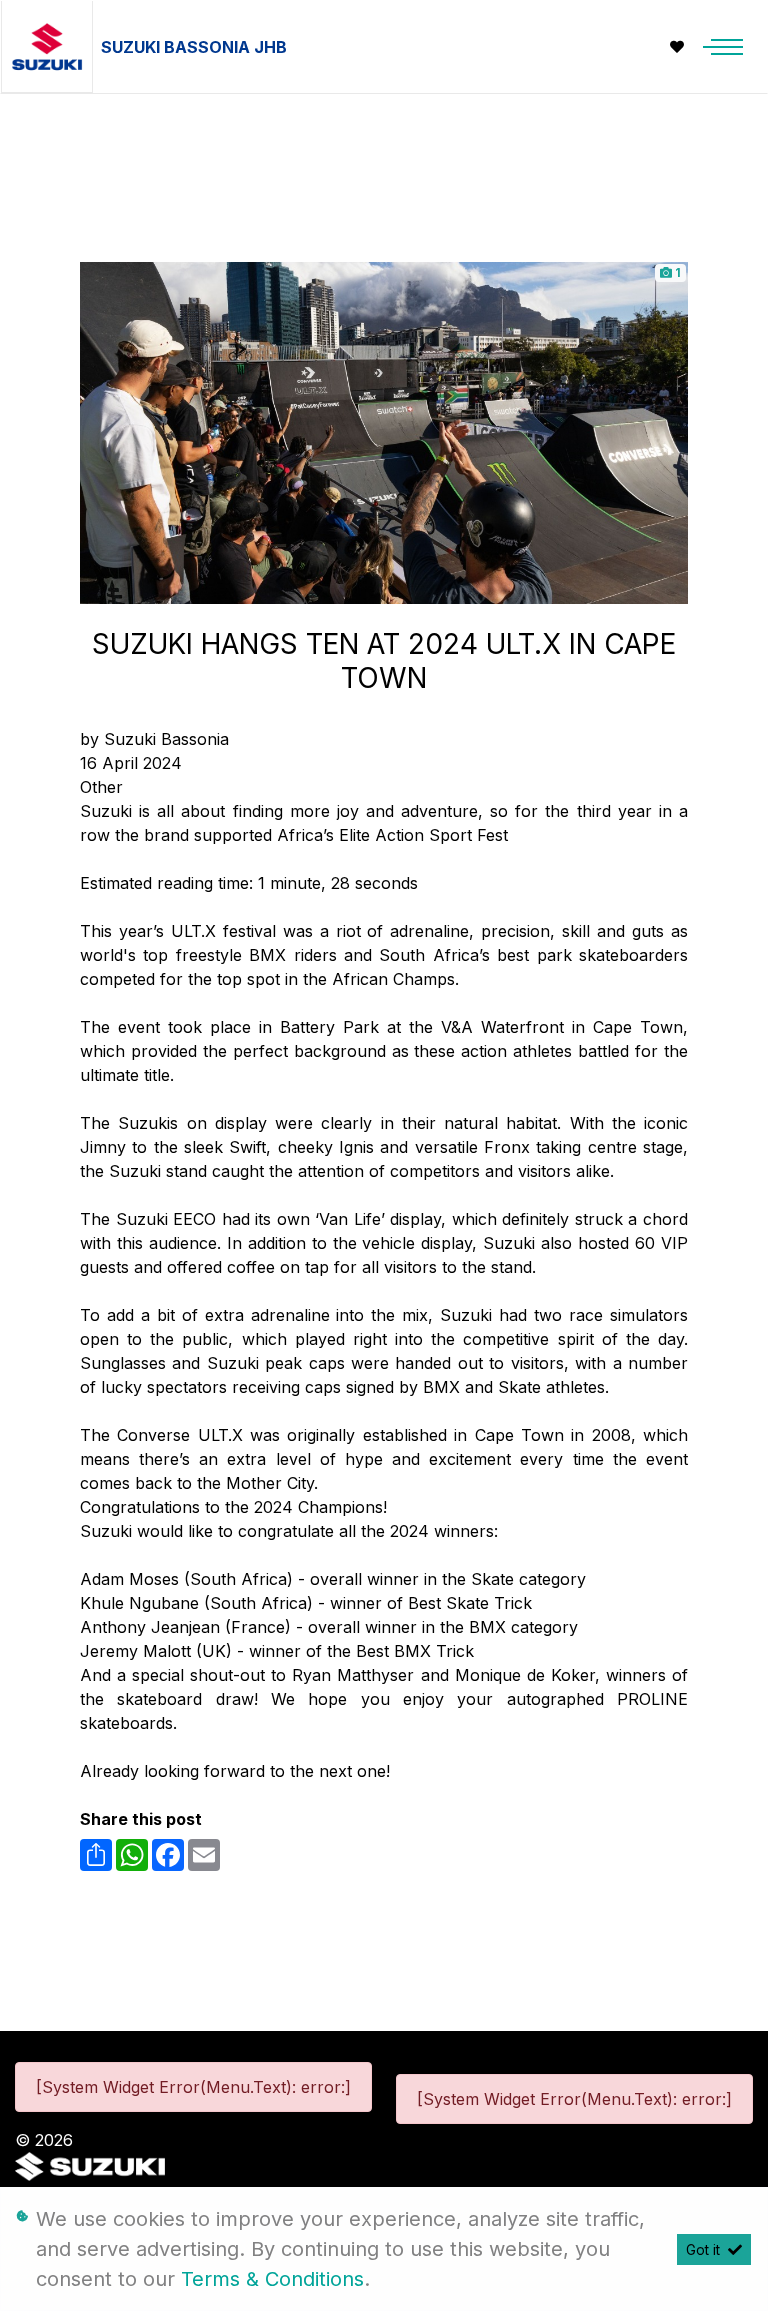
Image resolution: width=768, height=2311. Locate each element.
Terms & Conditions (272, 2279)
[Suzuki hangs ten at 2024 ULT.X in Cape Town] (384, 431)
